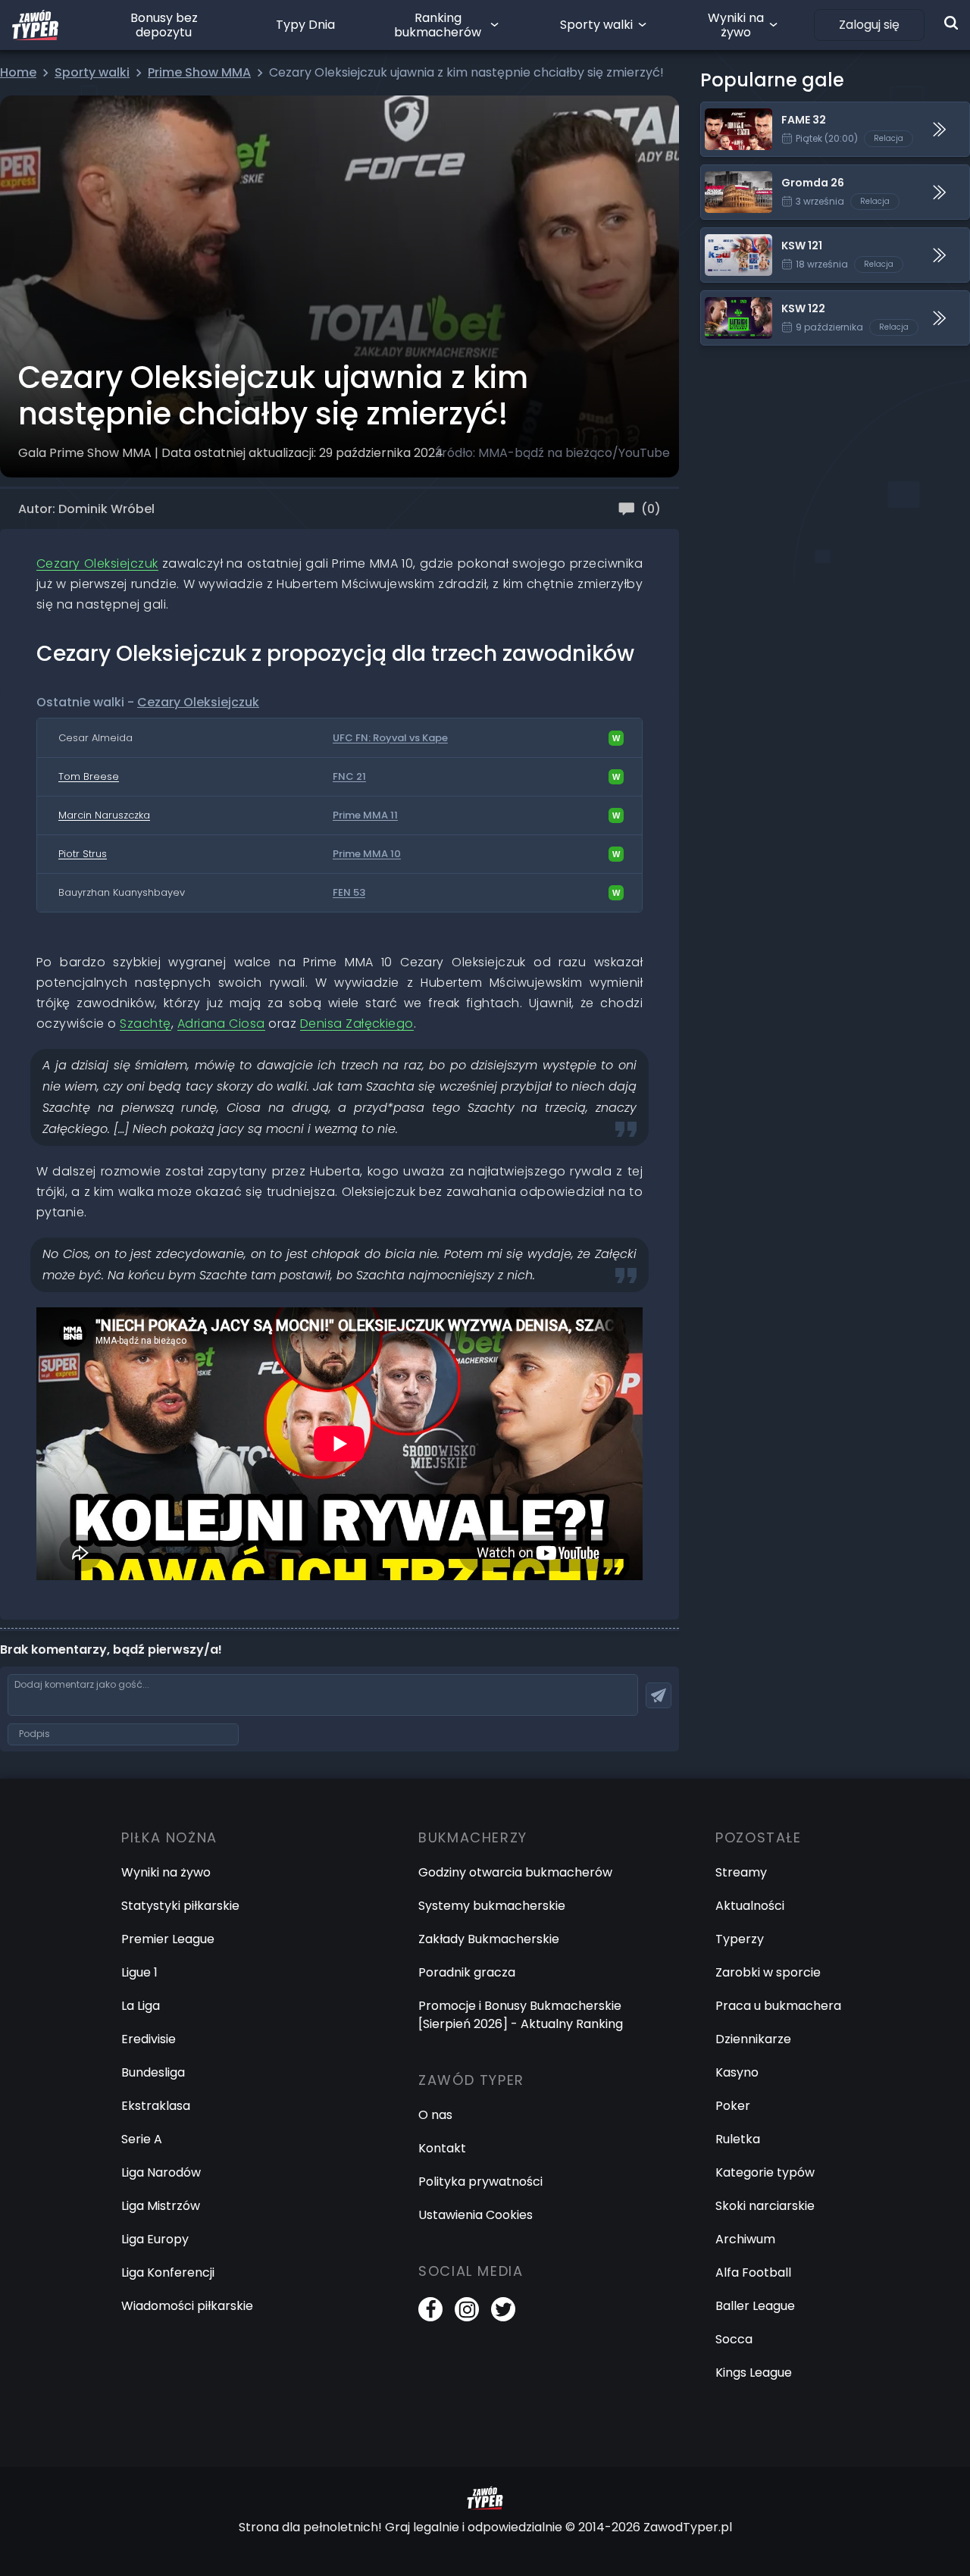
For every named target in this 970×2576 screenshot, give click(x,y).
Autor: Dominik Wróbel (86, 509)
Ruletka (738, 2139)
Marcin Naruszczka (104, 815)
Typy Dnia (305, 25)
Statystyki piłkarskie (180, 1906)
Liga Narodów (161, 2172)
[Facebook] (430, 2309)
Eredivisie (149, 2039)
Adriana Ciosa (221, 1024)
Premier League (168, 1939)
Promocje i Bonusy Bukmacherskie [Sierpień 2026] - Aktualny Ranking (521, 2015)
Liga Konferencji (168, 2272)
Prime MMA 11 (365, 815)
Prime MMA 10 (367, 854)
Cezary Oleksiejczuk (97, 563)
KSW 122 (724, 300)
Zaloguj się (869, 25)
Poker (733, 2106)
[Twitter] (503, 2309)
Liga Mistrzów (161, 2206)
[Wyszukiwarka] (951, 23)
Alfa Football (753, 2272)
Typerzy (740, 1939)
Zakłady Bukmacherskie (489, 1939)
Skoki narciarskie (765, 2206)
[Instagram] (467, 2309)
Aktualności (750, 1906)
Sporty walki (596, 25)
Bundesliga (153, 2072)
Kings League (754, 2373)
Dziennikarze (753, 2039)
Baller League (755, 2306)
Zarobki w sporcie (768, 1972)
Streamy (741, 1872)
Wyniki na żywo (736, 25)
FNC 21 (349, 777)
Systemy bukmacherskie (492, 1906)
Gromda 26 (735, 174)
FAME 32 (726, 111)
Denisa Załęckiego (357, 1024)
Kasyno (737, 2072)
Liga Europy (155, 2239)
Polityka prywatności (480, 2182)
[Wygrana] (616, 738)
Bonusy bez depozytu (164, 25)
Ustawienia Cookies (476, 2215)
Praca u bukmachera (778, 2006)
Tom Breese (89, 776)
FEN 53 (349, 893)
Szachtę (145, 1024)
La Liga (141, 2006)
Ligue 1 (139, 1972)
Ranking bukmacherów (438, 25)
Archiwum (745, 2239)
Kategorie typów (765, 2172)
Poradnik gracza (467, 1972)
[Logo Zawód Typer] (35, 25)
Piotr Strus (83, 854)
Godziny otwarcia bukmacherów (515, 1872)
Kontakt (442, 2148)
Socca (734, 2339)
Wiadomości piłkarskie (187, 2306)
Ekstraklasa (156, 2106)
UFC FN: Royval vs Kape (390, 738)
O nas (435, 2115)
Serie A (142, 2139)
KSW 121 (723, 237)
